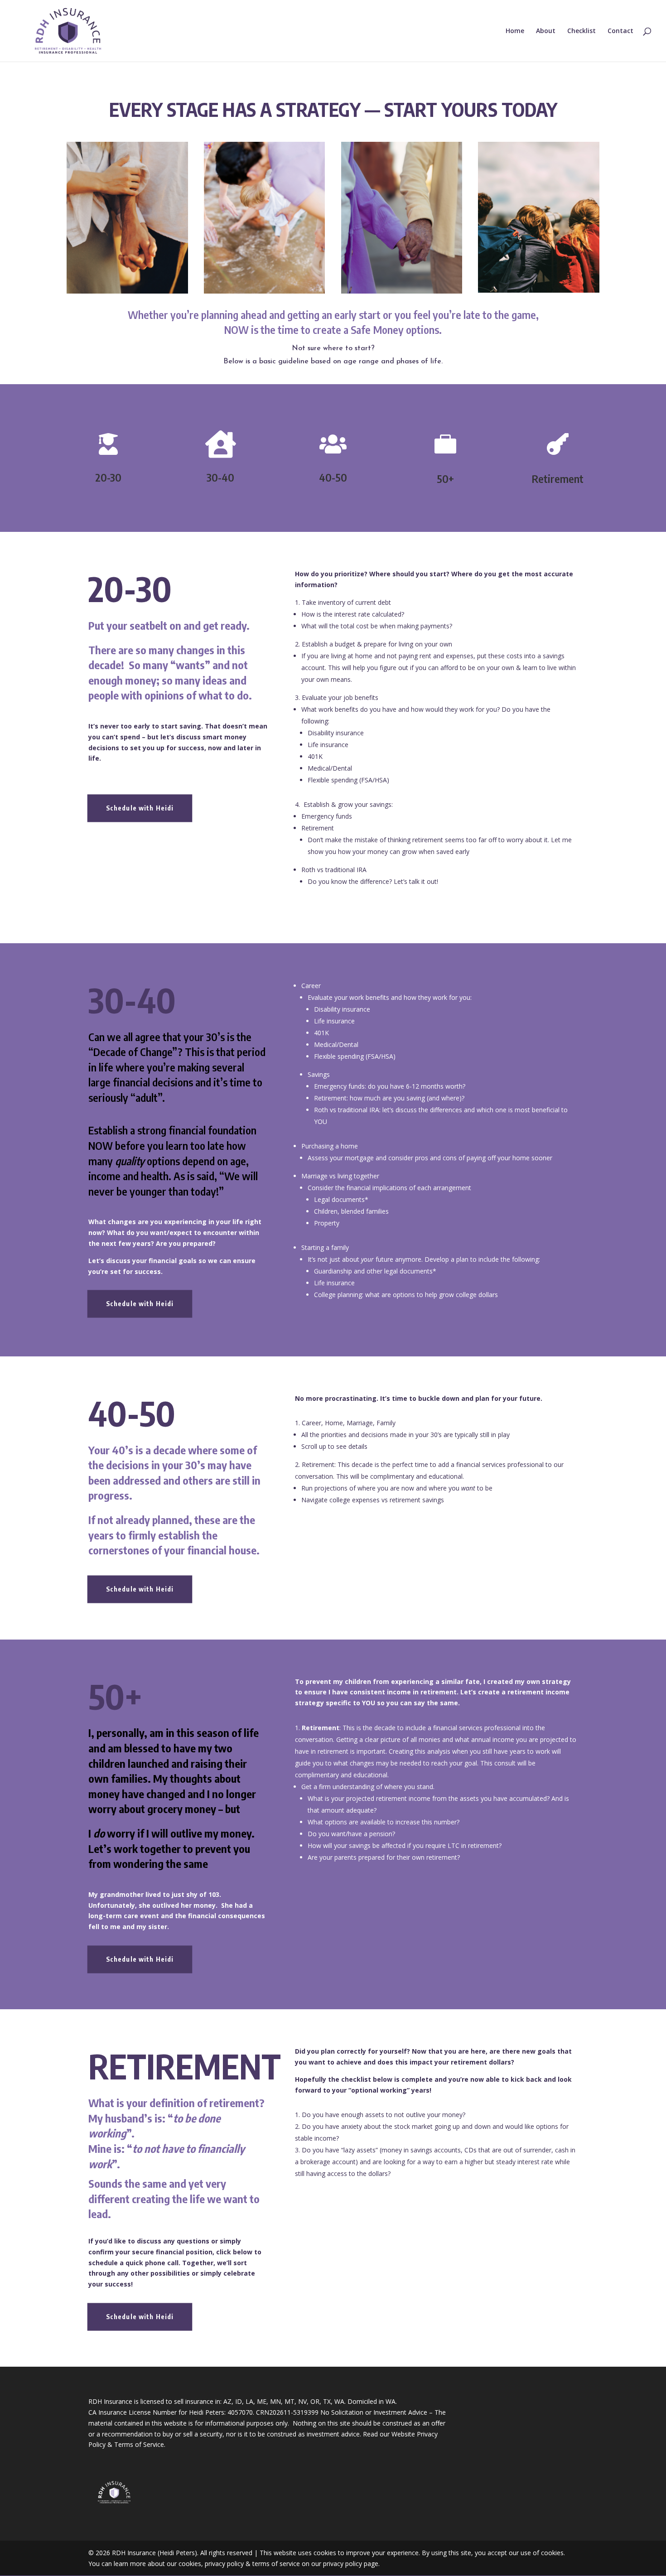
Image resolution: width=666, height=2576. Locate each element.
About (546, 31)
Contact (620, 31)
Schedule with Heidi (140, 808)
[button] (333, 111)
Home (515, 31)
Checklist (582, 31)
